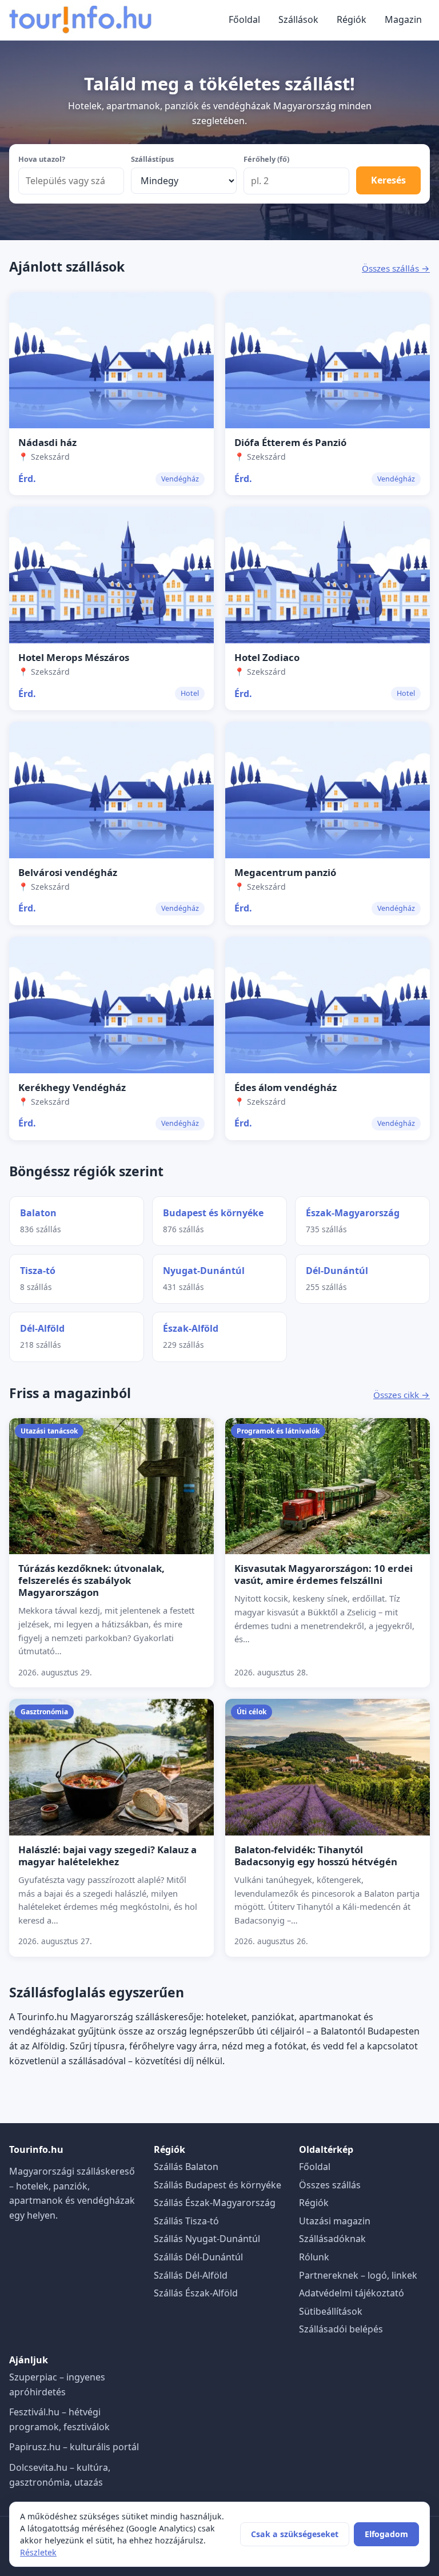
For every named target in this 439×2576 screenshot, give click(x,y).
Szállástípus (152, 159)
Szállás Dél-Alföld (191, 2275)
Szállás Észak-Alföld (196, 2293)
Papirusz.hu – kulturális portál (74, 2447)
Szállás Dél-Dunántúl (198, 2257)
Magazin (403, 19)
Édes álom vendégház (286, 1087)
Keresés (388, 180)
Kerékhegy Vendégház (72, 1087)
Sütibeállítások (331, 2311)
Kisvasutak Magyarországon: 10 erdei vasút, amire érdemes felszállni (324, 1574)
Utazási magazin (335, 2221)
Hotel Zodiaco (267, 657)
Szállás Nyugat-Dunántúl (207, 2239)
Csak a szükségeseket (295, 2534)
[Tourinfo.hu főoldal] (81, 20)
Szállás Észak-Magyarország (215, 2203)
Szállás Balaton (186, 2167)
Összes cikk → (402, 1395)
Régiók (352, 19)
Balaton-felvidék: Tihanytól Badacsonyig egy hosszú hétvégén (316, 1856)
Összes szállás (330, 2185)
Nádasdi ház (47, 442)
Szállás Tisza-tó (186, 2221)
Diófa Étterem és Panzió (290, 442)
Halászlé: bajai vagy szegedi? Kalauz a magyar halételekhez (107, 1856)
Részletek (38, 2552)
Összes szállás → (396, 268)
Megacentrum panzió (285, 872)
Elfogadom (386, 2534)
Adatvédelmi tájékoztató (352, 2293)
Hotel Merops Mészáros (74, 657)
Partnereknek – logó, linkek (358, 2275)
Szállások (298, 19)
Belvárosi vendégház (68, 872)
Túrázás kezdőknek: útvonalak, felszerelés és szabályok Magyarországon (91, 1580)
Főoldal (244, 19)
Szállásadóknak (332, 2239)
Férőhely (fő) (266, 159)
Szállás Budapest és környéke (217, 2185)
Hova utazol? (42, 159)
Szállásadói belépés (341, 2329)
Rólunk (314, 2257)
